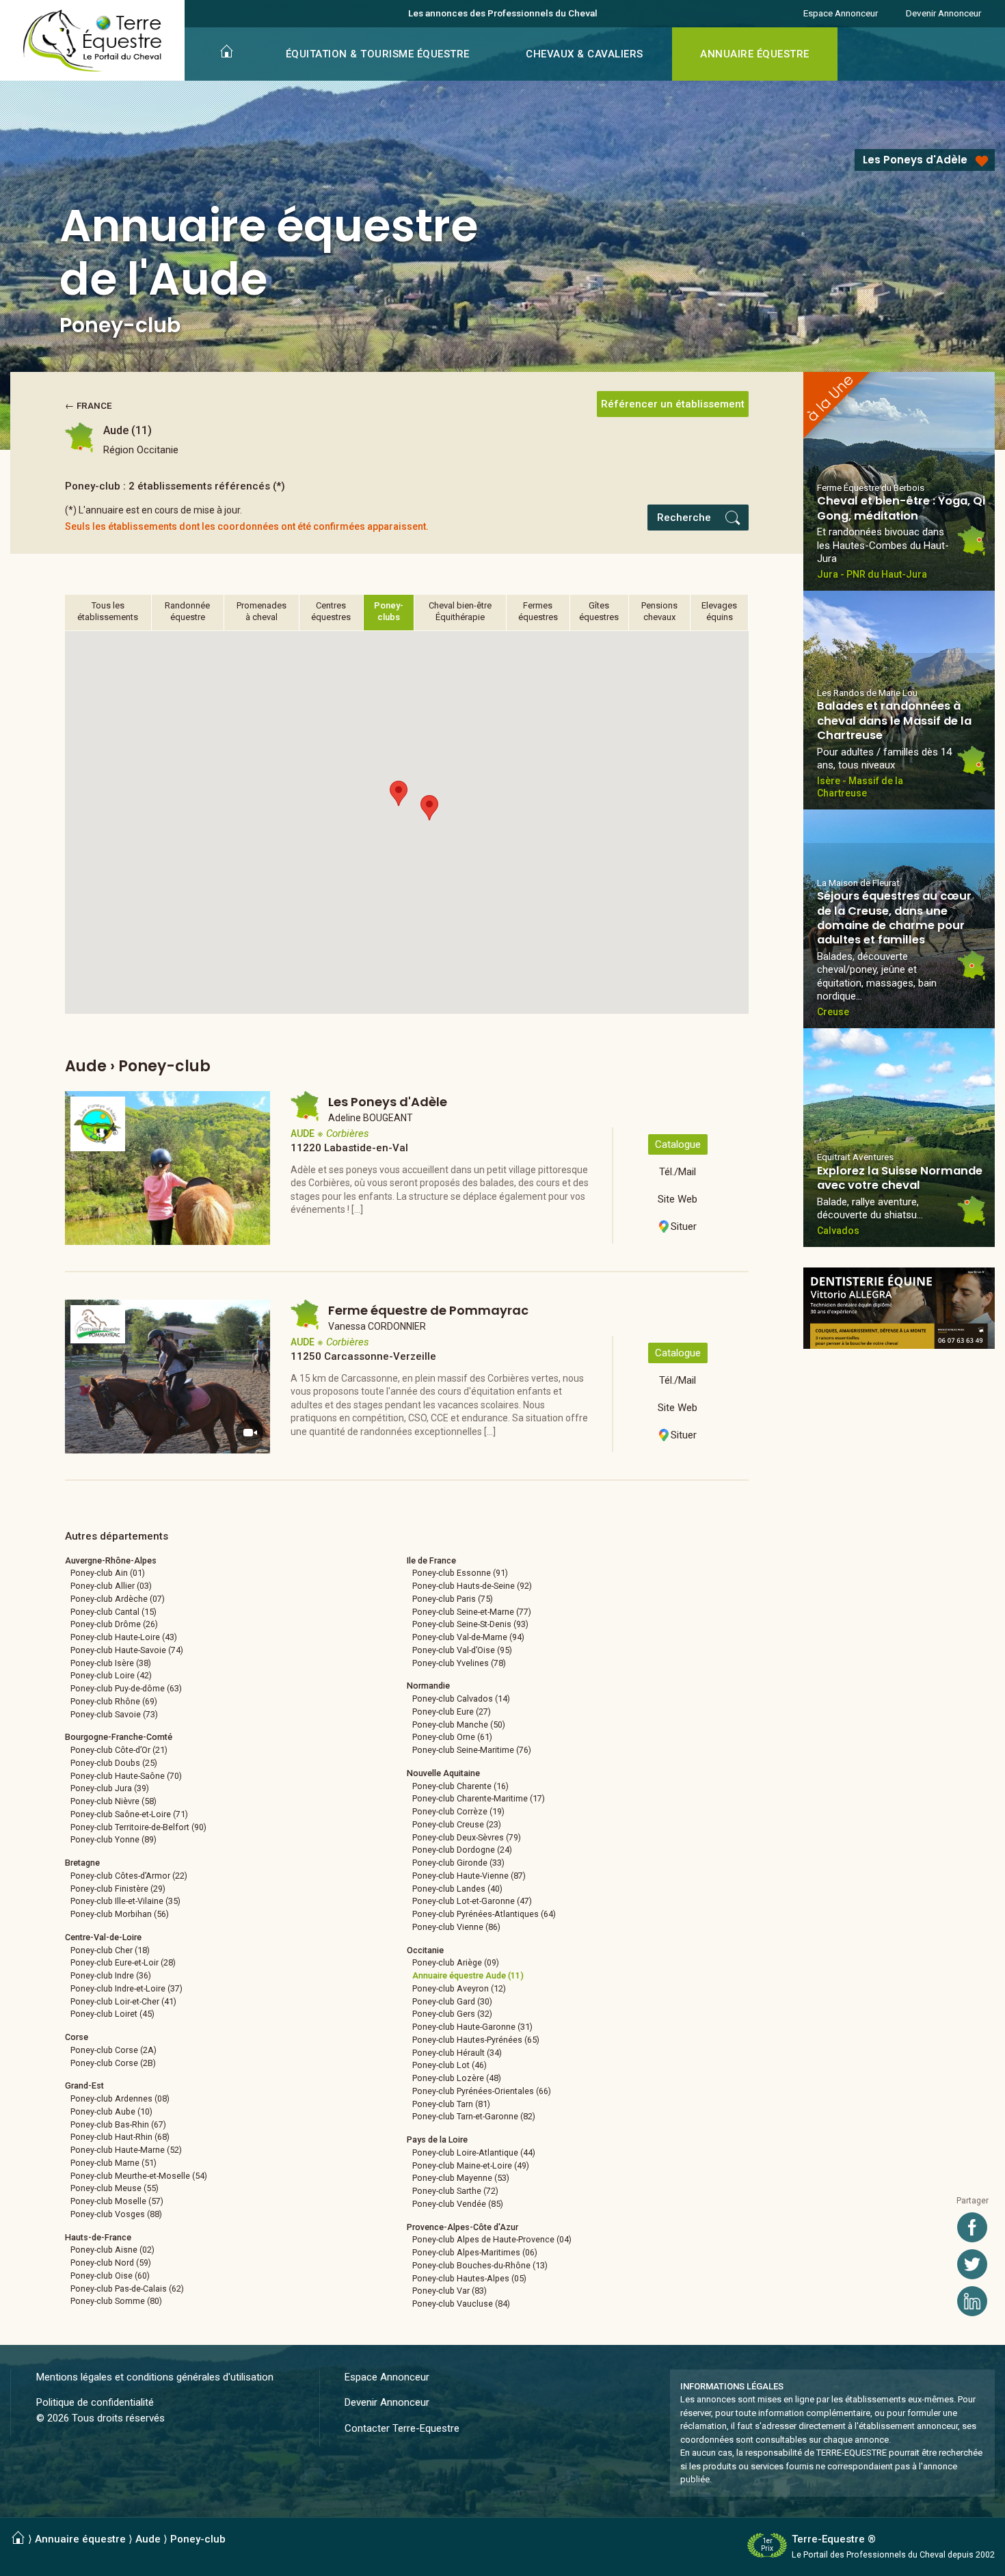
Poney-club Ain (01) (108, 1573)
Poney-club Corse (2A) (113, 2050)
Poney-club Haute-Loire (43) (124, 1637)
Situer (684, 1226)
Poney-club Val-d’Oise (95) (462, 1650)
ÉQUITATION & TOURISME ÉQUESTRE (378, 54)
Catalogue (678, 1144)
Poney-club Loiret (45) (112, 2014)
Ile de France (431, 1560)
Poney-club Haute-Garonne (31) (472, 2027)
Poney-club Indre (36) (111, 1975)
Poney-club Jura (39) (110, 1788)
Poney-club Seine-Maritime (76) (472, 1750)
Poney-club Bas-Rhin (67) (118, 2124)
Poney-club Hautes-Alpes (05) (469, 2278)
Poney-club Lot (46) (450, 2065)
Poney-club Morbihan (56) (120, 1914)
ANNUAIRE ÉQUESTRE (755, 54)
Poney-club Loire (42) (111, 1675)
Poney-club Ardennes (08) (120, 2098)
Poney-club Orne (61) (452, 1737)
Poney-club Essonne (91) (460, 1573)
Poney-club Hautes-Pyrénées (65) (476, 2040)
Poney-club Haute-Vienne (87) (469, 1876)
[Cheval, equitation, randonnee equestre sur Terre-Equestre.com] (93, 41)
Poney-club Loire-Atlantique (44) (474, 2152)
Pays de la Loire (437, 2139)
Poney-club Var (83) (450, 2291)
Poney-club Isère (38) (111, 1663)
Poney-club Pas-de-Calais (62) (127, 2289)
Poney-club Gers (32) (452, 2014)
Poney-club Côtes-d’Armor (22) (129, 1876)
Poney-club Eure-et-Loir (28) (123, 1962)
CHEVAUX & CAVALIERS (585, 54)
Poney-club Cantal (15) (113, 1612)
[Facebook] (972, 2227)
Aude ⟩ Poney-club (180, 2539)
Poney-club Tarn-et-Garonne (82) (474, 2116)
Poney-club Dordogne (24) (462, 1850)
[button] (399, 793)
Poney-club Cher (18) (110, 1950)
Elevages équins (719, 611)
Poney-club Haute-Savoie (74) (127, 1650)
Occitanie (425, 1950)
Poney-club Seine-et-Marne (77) (472, 1612)
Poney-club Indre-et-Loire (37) (126, 1988)
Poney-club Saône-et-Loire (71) (129, 1814)
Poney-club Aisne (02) (112, 2250)
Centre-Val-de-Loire (103, 1937)
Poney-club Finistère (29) (118, 1889)
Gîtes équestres (599, 611)
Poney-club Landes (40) (457, 1889)
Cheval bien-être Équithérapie (460, 611)
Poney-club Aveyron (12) (459, 1988)
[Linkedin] (972, 2301)
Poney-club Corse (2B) (113, 2063)
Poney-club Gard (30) (452, 2001)
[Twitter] (972, 2264)
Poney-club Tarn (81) (451, 2104)
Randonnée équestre (187, 611)
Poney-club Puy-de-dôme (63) (126, 1688)
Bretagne (82, 1863)
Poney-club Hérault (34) (457, 2053)
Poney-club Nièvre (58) (113, 1801)
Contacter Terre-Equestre (402, 2428)
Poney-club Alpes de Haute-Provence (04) (492, 2239)
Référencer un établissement (673, 404)
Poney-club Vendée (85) (458, 2204)
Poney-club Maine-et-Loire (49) (471, 2165)
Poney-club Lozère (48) (457, 2078)
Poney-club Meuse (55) (115, 2188)
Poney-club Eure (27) (452, 1712)
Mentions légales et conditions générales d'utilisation (155, 2377)
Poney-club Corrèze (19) (458, 1811)
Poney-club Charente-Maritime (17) (479, 1798)
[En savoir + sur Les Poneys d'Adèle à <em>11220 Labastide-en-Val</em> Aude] (167, 1168)
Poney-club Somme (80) (116, 2301)
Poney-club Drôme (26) (114, 1624)
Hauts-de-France (98, 2237)
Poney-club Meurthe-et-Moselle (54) (139, 2176)
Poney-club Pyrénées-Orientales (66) (482, 2091)
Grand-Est (84, 2085)
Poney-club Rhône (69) (114, 1701)
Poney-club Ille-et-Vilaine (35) (125, 1901)
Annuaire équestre (80, 2539)
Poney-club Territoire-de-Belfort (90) (138, 1827)
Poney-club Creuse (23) (457, 1824)
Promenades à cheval (262, 611)
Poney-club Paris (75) (453, 1599)
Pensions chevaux (659, 611)
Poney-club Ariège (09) (456, 1962)
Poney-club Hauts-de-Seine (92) (472, 1586)
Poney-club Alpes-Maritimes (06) (475, 2252)
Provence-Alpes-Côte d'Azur (463, 2227)
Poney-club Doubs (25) (114, 1763)
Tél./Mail (678, 1172)
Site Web (678, 1199)
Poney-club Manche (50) (459, 1725)
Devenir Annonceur (943, 13)
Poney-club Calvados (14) (461, 1699)
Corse (77, 2037)
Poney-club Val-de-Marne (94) (468, 1637)
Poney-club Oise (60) (110, 2276)
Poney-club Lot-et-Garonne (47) (472, 1901)
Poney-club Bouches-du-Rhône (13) (480, 2265)
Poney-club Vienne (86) (456, 1927)
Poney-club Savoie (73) (114, 1714)
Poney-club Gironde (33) (458, 1863)
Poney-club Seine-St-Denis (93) (470, 1624)
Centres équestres (331, 611)
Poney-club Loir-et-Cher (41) (123, 2001)
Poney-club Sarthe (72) (455, 2191)
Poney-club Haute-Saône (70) (126, 1776)
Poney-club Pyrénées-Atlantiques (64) (484, 1914)
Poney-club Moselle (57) (117, 2201)
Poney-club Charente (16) (460, 1786)
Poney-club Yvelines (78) (459, 1663)
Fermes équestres (538, 611)
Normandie (428, 1686)
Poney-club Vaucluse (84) (461, 2304)
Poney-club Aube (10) (111, 2111)
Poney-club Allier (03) (111, 1586)
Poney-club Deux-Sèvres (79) (467, 1837)
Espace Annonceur (841, 13)
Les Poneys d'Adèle (915, 160)
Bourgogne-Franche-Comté (119, 1737)
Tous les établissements (108, 611)
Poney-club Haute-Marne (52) (126, 2150)
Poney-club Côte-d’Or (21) (119, 1750)
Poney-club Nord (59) (111, 2263)
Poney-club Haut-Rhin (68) (120, 2137)
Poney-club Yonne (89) (113, 1839)
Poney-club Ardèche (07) (118, 1599)
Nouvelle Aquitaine (443, 1773)
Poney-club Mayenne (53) (461, 2178)
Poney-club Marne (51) (113, 2163)
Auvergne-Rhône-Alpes (111, 1560)
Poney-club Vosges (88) (116, 2214)
